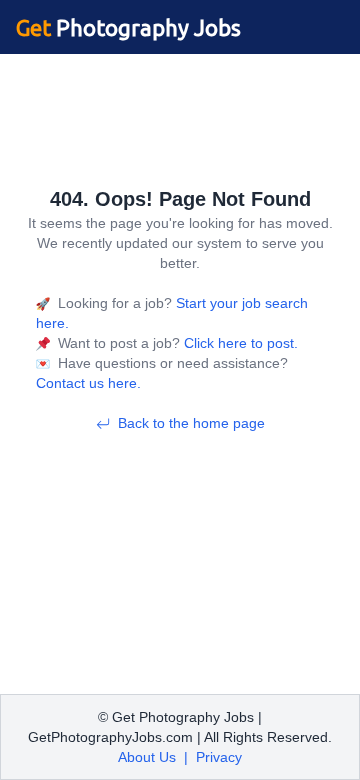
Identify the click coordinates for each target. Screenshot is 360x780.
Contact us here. (88, 383)
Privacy (219, 757)
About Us (147, 757)
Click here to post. (239, 343)
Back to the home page (191, 423)
